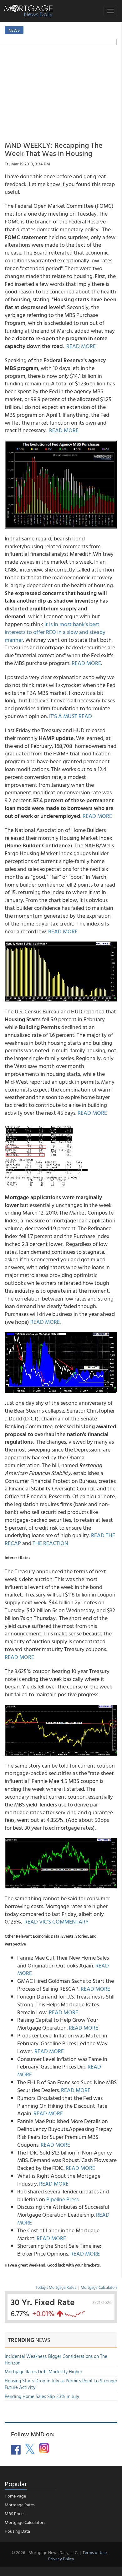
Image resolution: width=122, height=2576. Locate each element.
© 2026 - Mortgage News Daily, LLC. (45, 2552)
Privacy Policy (61, 2559)
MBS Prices (15, 2513)
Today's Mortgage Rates (56, 2287)
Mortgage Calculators (99, 2287)
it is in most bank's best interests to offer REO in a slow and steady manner (55, 632)
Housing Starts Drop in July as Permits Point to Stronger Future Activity (61, 2384)
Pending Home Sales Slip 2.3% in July (42, 2396)
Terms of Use (95, 2552)
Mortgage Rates (20, 2505)
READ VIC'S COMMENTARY (57, 1921)
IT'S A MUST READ (71, 716)
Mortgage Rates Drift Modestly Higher (43, 2372)
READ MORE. (46, 1322)
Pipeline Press (62, 2199)
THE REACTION (50, 1543)
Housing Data (17, 2531)
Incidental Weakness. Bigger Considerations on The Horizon (56, 2359)
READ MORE (81, 346)
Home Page (15, 2496)
